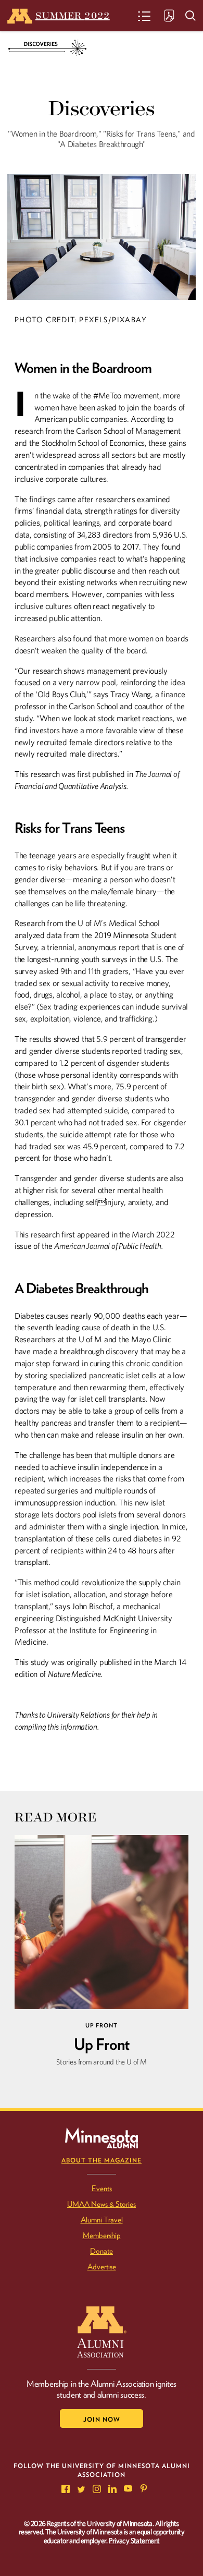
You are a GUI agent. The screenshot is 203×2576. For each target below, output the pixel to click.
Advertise (102, 2267)
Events (102, 2189)
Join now (102, 2419)
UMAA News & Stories (102, 2204)
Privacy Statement (134, 2541)
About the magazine (102, 2160)
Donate (102, 2251)
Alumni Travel (102, 2220)
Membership (102, 2235)
